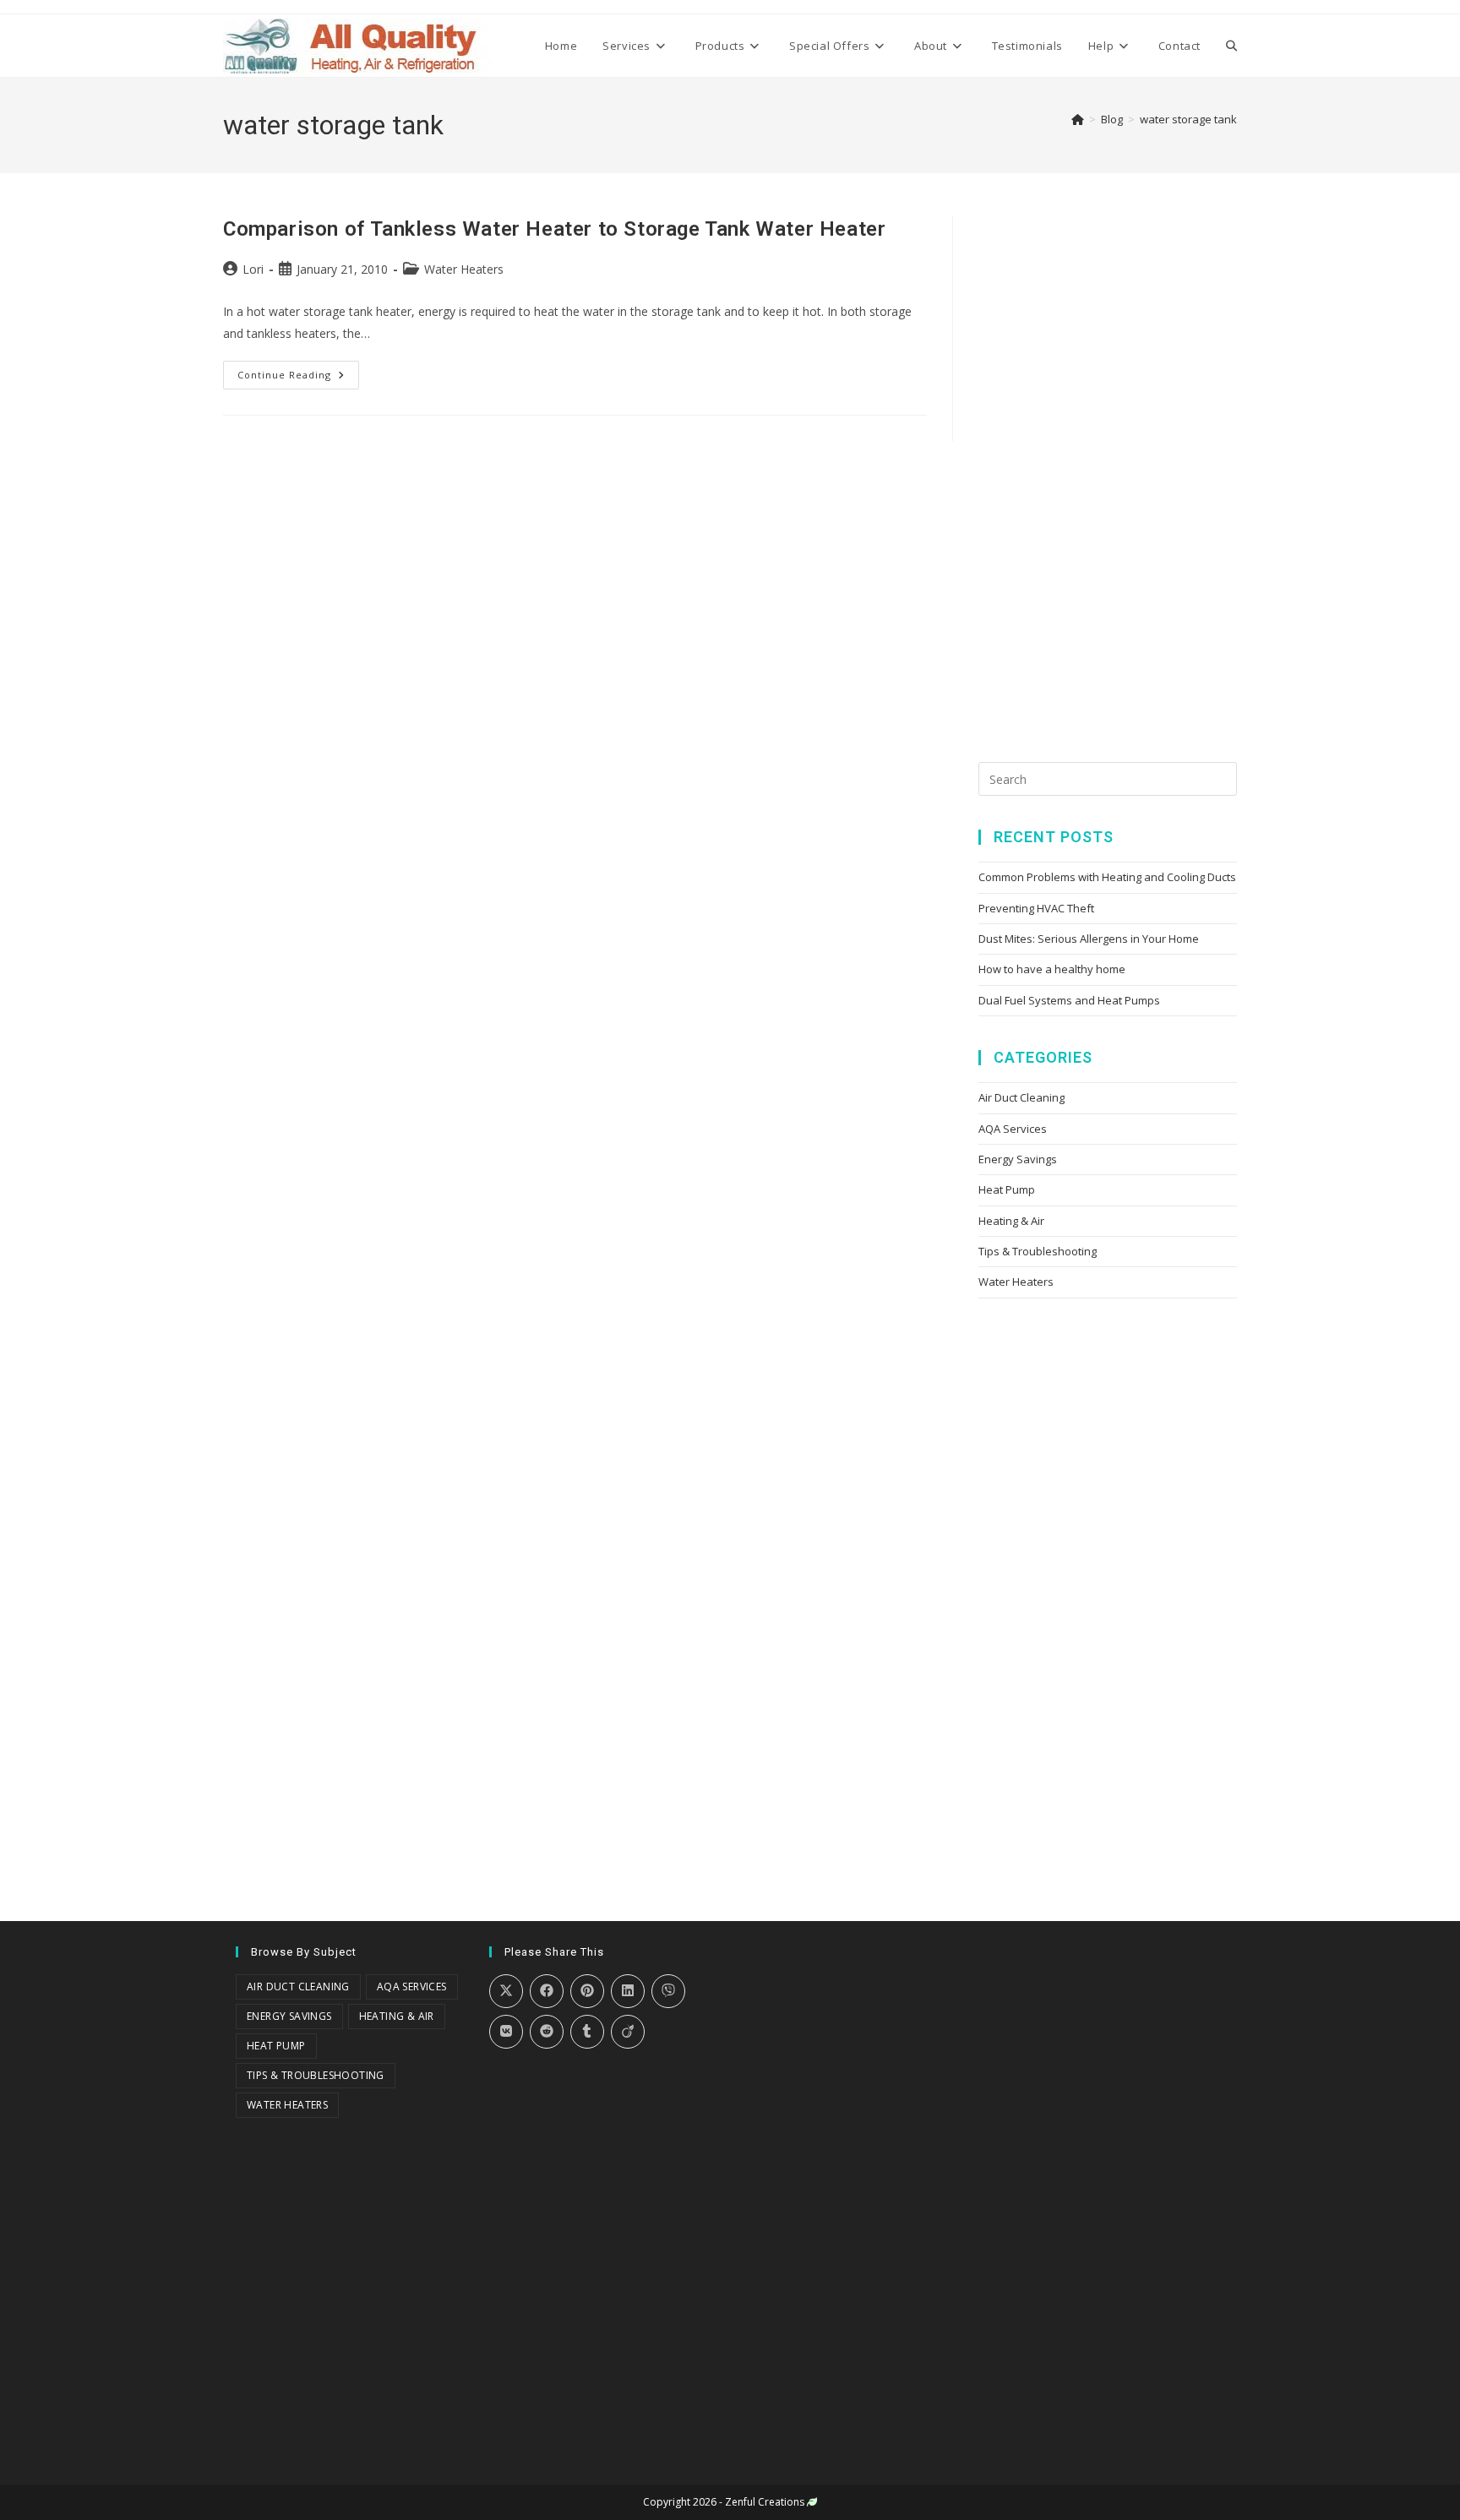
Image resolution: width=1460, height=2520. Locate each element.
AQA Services (1013, 1129)
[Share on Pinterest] (587, 1991)
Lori (253, 269)
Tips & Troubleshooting (1038, 1251)
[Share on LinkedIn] (628, 1991)
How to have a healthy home (1052, 969)
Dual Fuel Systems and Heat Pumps (1069, 1000)
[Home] (1078, 119)
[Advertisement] (1105, 469)
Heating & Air (1011, 1221)
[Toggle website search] (1231, 46)
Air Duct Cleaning (1021, 1097)
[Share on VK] (506, 2032)
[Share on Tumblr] (587, 2032)
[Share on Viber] (668, 1991)
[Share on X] (506, 1991)
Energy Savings (1018, 1159)
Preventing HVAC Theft (1036, 908)
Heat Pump (1007, 1189)
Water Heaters (464, 269)
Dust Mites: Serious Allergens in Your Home (1089, 939)
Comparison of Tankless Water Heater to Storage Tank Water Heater (554, 229)
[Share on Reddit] (547, 2032)
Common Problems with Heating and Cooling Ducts (1107, 877)
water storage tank (1188, 119)
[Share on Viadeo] (628, 2032)
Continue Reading (298, 371)
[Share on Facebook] (547, 1991)
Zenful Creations (765, 2502)
